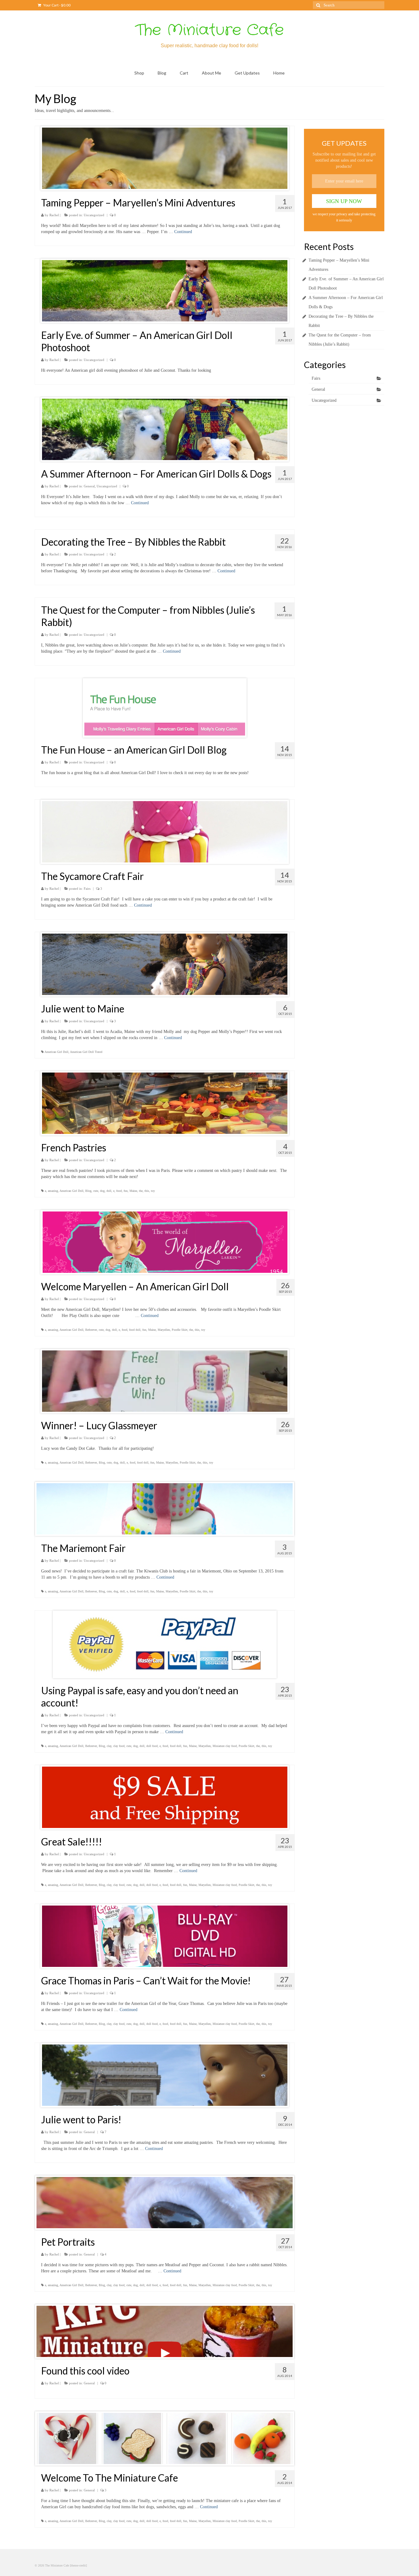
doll (109, 1191)
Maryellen (164, 1330)
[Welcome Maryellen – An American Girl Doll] (165, 1242)
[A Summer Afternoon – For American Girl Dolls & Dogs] (165, 429)
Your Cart (57, 5)
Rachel (54, 215)
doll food (152, 1746)
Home (279, 73)
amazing (53, 1191)
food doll (135, 1330)
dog (102, 1191)
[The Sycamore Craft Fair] (165, 832)
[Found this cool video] (165, 2331)
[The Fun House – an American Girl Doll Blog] (165, 708)
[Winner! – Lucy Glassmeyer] (165, 1381)
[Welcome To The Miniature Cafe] (165, 2438)
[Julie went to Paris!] (165, 2075)
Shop (139, 73)
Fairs (87, 889)
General (89, 486)
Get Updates (247, 73)
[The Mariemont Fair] (165, 1509)
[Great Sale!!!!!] (165, 1797)
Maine (133, 1191)
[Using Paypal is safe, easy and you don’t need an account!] (165, 1644)
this (147, 1191)
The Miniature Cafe (209, 30)
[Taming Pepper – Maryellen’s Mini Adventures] (165, 158)
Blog (162, 73)
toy (153, 1191)
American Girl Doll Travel (86, 1052)
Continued (183, 232)
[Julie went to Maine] (165, 964)
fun (126, 1191)
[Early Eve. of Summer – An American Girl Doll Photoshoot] (165, 291)
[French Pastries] (165, 1103)
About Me (211, 73)
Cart (184, 73)
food (119, 1191)
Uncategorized (94, 215)
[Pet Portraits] (165, 2203)
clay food (119, 1746)
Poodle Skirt (180, 1330)
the (141, 1191)
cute (96, 1191)
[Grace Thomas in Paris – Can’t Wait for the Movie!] (165, 1936)
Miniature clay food (225, 1746)
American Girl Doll (56, 1052)
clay (109, 1746)
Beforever (91, 1330)
